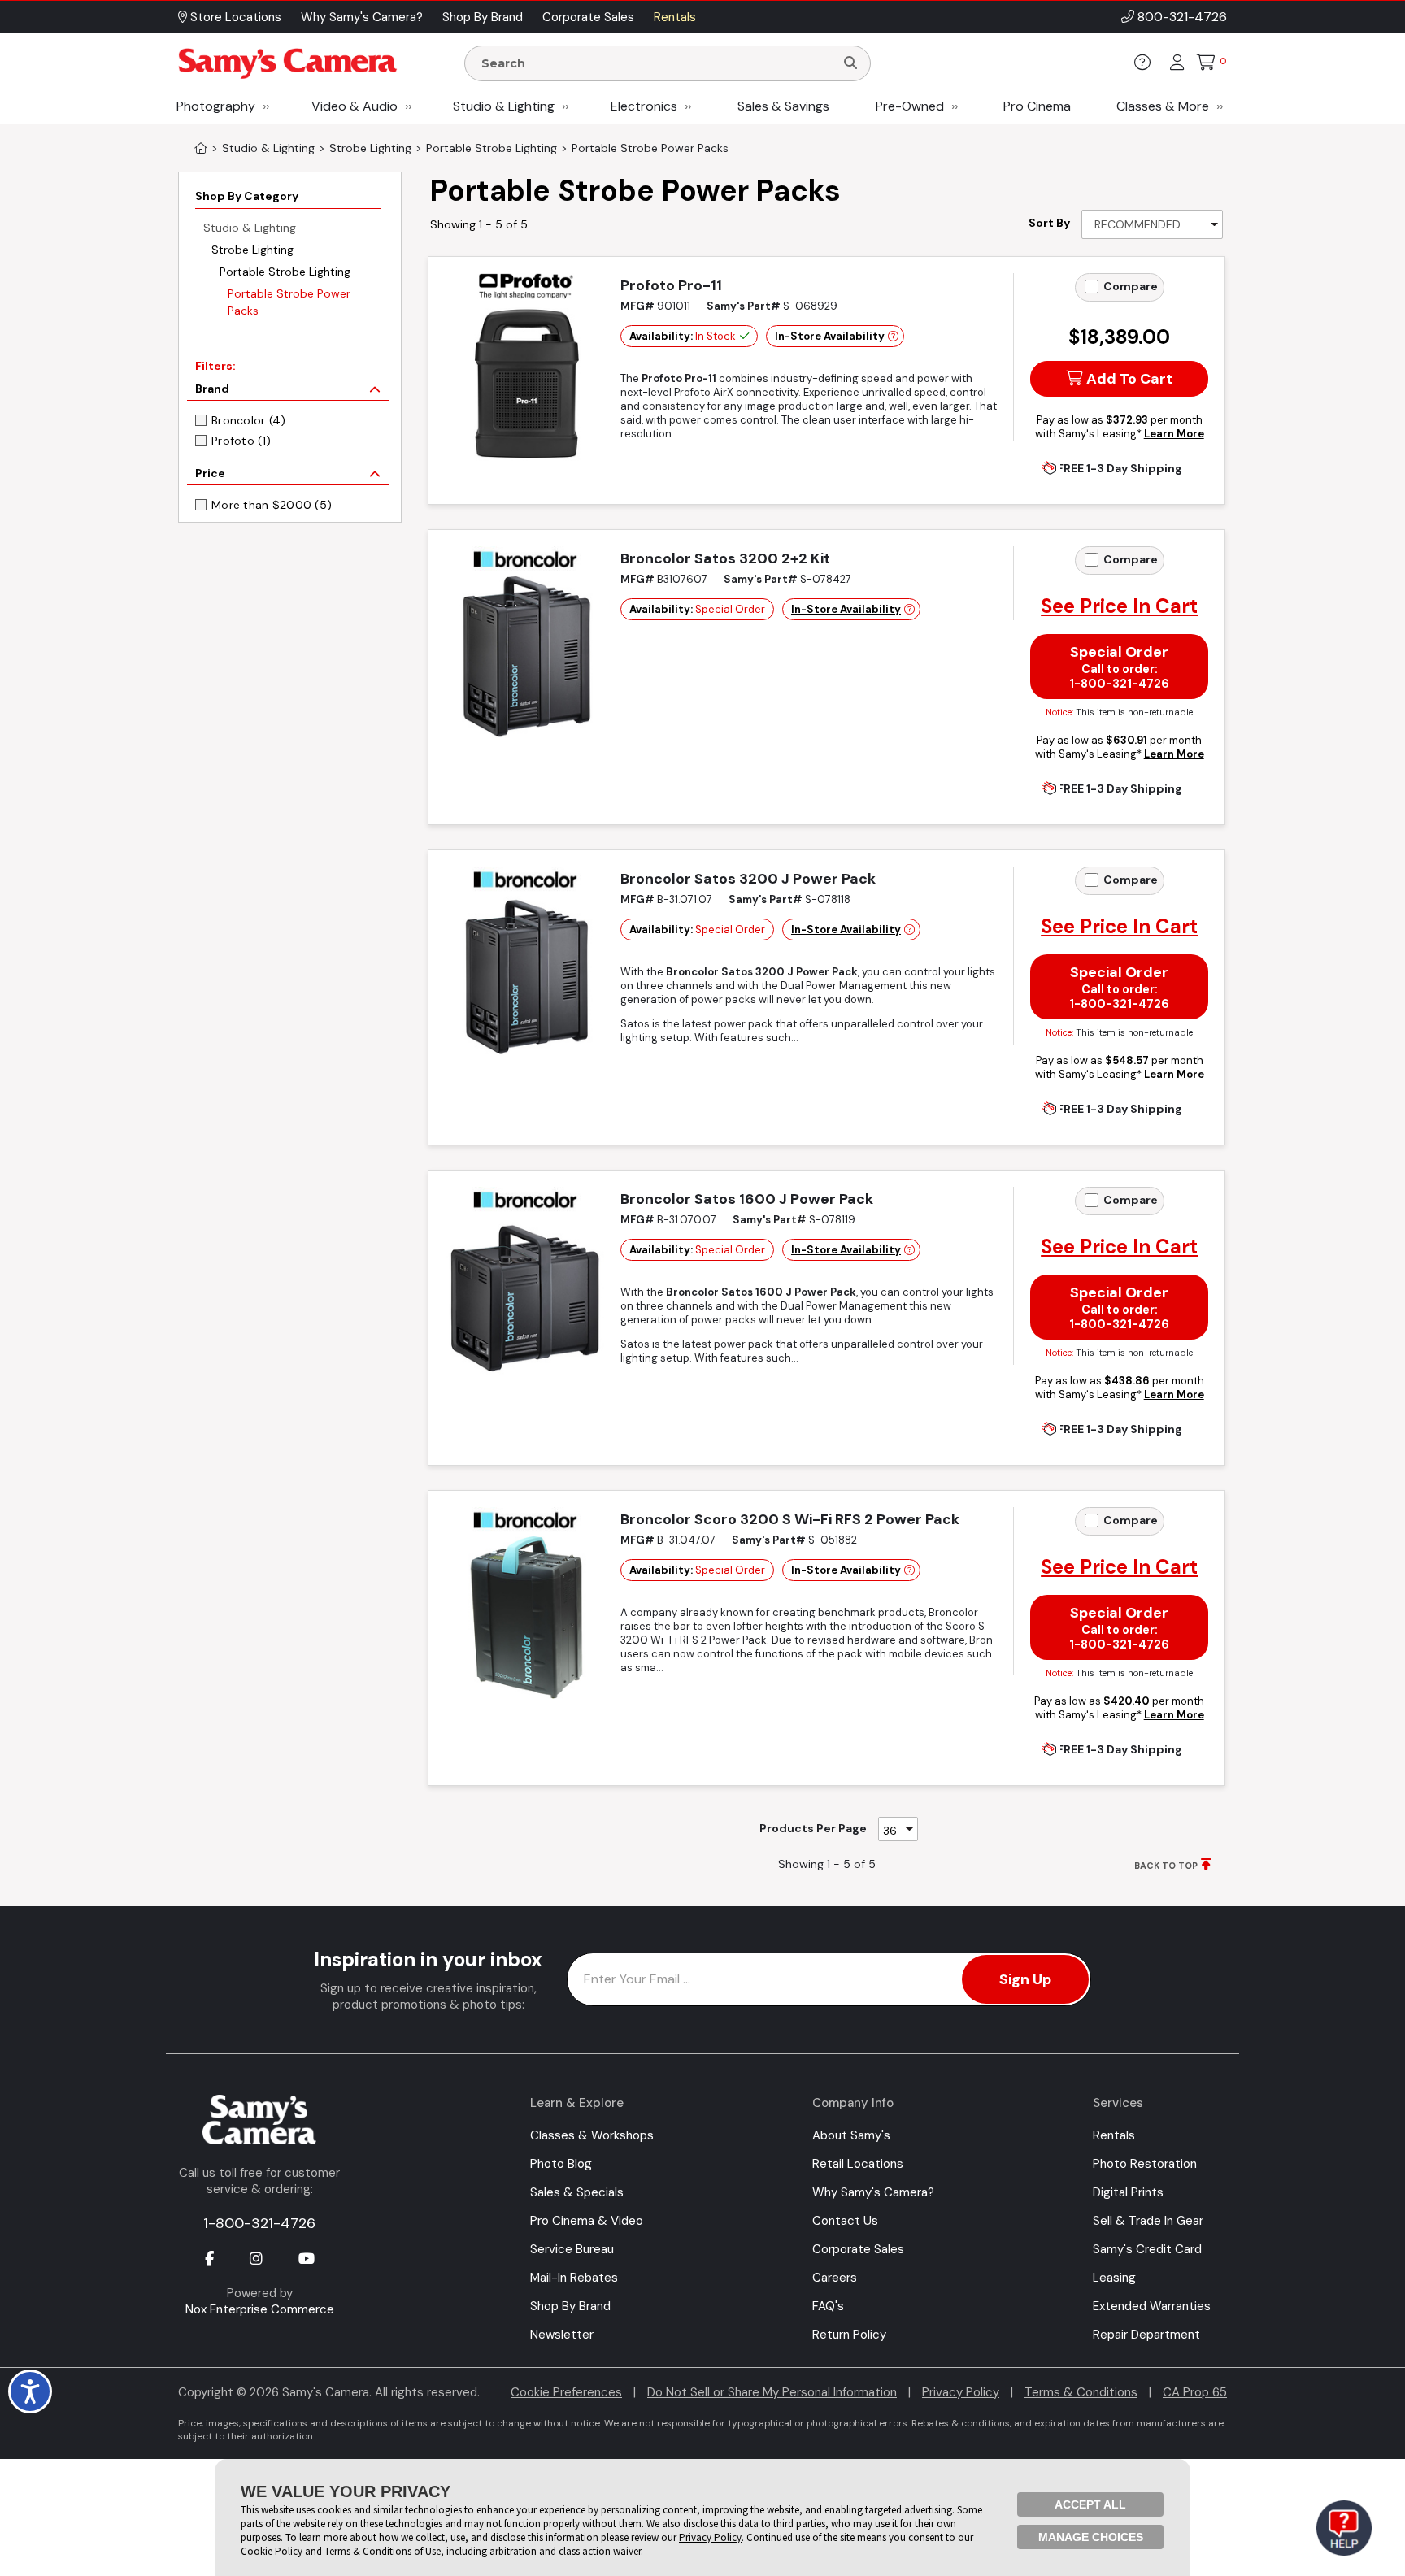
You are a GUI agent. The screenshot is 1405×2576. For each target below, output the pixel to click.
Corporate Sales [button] (588, 17)
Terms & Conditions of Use (383, 2551)
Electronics (644, 106)
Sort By (1049, 223)
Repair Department (1146, 2335)
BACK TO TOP (1166, 1866)
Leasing (1114, 2278)
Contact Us (845, 2221)
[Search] (850, 63)
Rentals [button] (675, 17)
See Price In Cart (1119, 606)
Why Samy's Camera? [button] (362, 17)
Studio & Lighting (504, 106)
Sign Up (1025, 1979)
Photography (216, 106)
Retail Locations (858, 2164)
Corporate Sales (858, 2249)
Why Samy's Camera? (873, 2192)
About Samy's (851, 2135)
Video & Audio (355, 106)
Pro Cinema (1037, 106)
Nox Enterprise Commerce (260, 2309)
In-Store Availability (830, 336)
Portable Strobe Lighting (285, 272)
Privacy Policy (961, 2392)
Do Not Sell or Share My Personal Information (772, 2392)
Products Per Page (813, 1828)
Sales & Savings (783, 106)
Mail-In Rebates (574, 2278)
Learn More (1174, 434)
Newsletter (562, 2335)
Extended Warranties (1152, 2306)
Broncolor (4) (249, 420)
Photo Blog (561, 2164)
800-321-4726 (1182, 17)
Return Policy (849, 2335)
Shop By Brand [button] (483, 17)
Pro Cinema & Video (587, 2221)
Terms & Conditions (1081, 2392)
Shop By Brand (570, 2306)
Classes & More (1163, 106)
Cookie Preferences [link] (566, 2392)
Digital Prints (1128, 2192)
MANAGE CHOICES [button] (1091, 2537)
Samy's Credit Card (1147, 2249)
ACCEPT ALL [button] (1090, 2504)
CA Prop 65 (1195, 2392)
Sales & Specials (577, 2192)
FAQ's (828, 2306)
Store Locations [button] (234, 17)
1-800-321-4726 (259, 2223)
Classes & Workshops (592, 2135)
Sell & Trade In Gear (1148, 2221)
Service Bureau (572, 2249)
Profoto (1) (241, 441)
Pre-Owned (910, 106)
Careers (835, 2278)
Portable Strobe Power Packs (289, 302)
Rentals (1114, 2135)
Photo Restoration (1145, 2164)
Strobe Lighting (252, 250)
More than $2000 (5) (272, 505)
